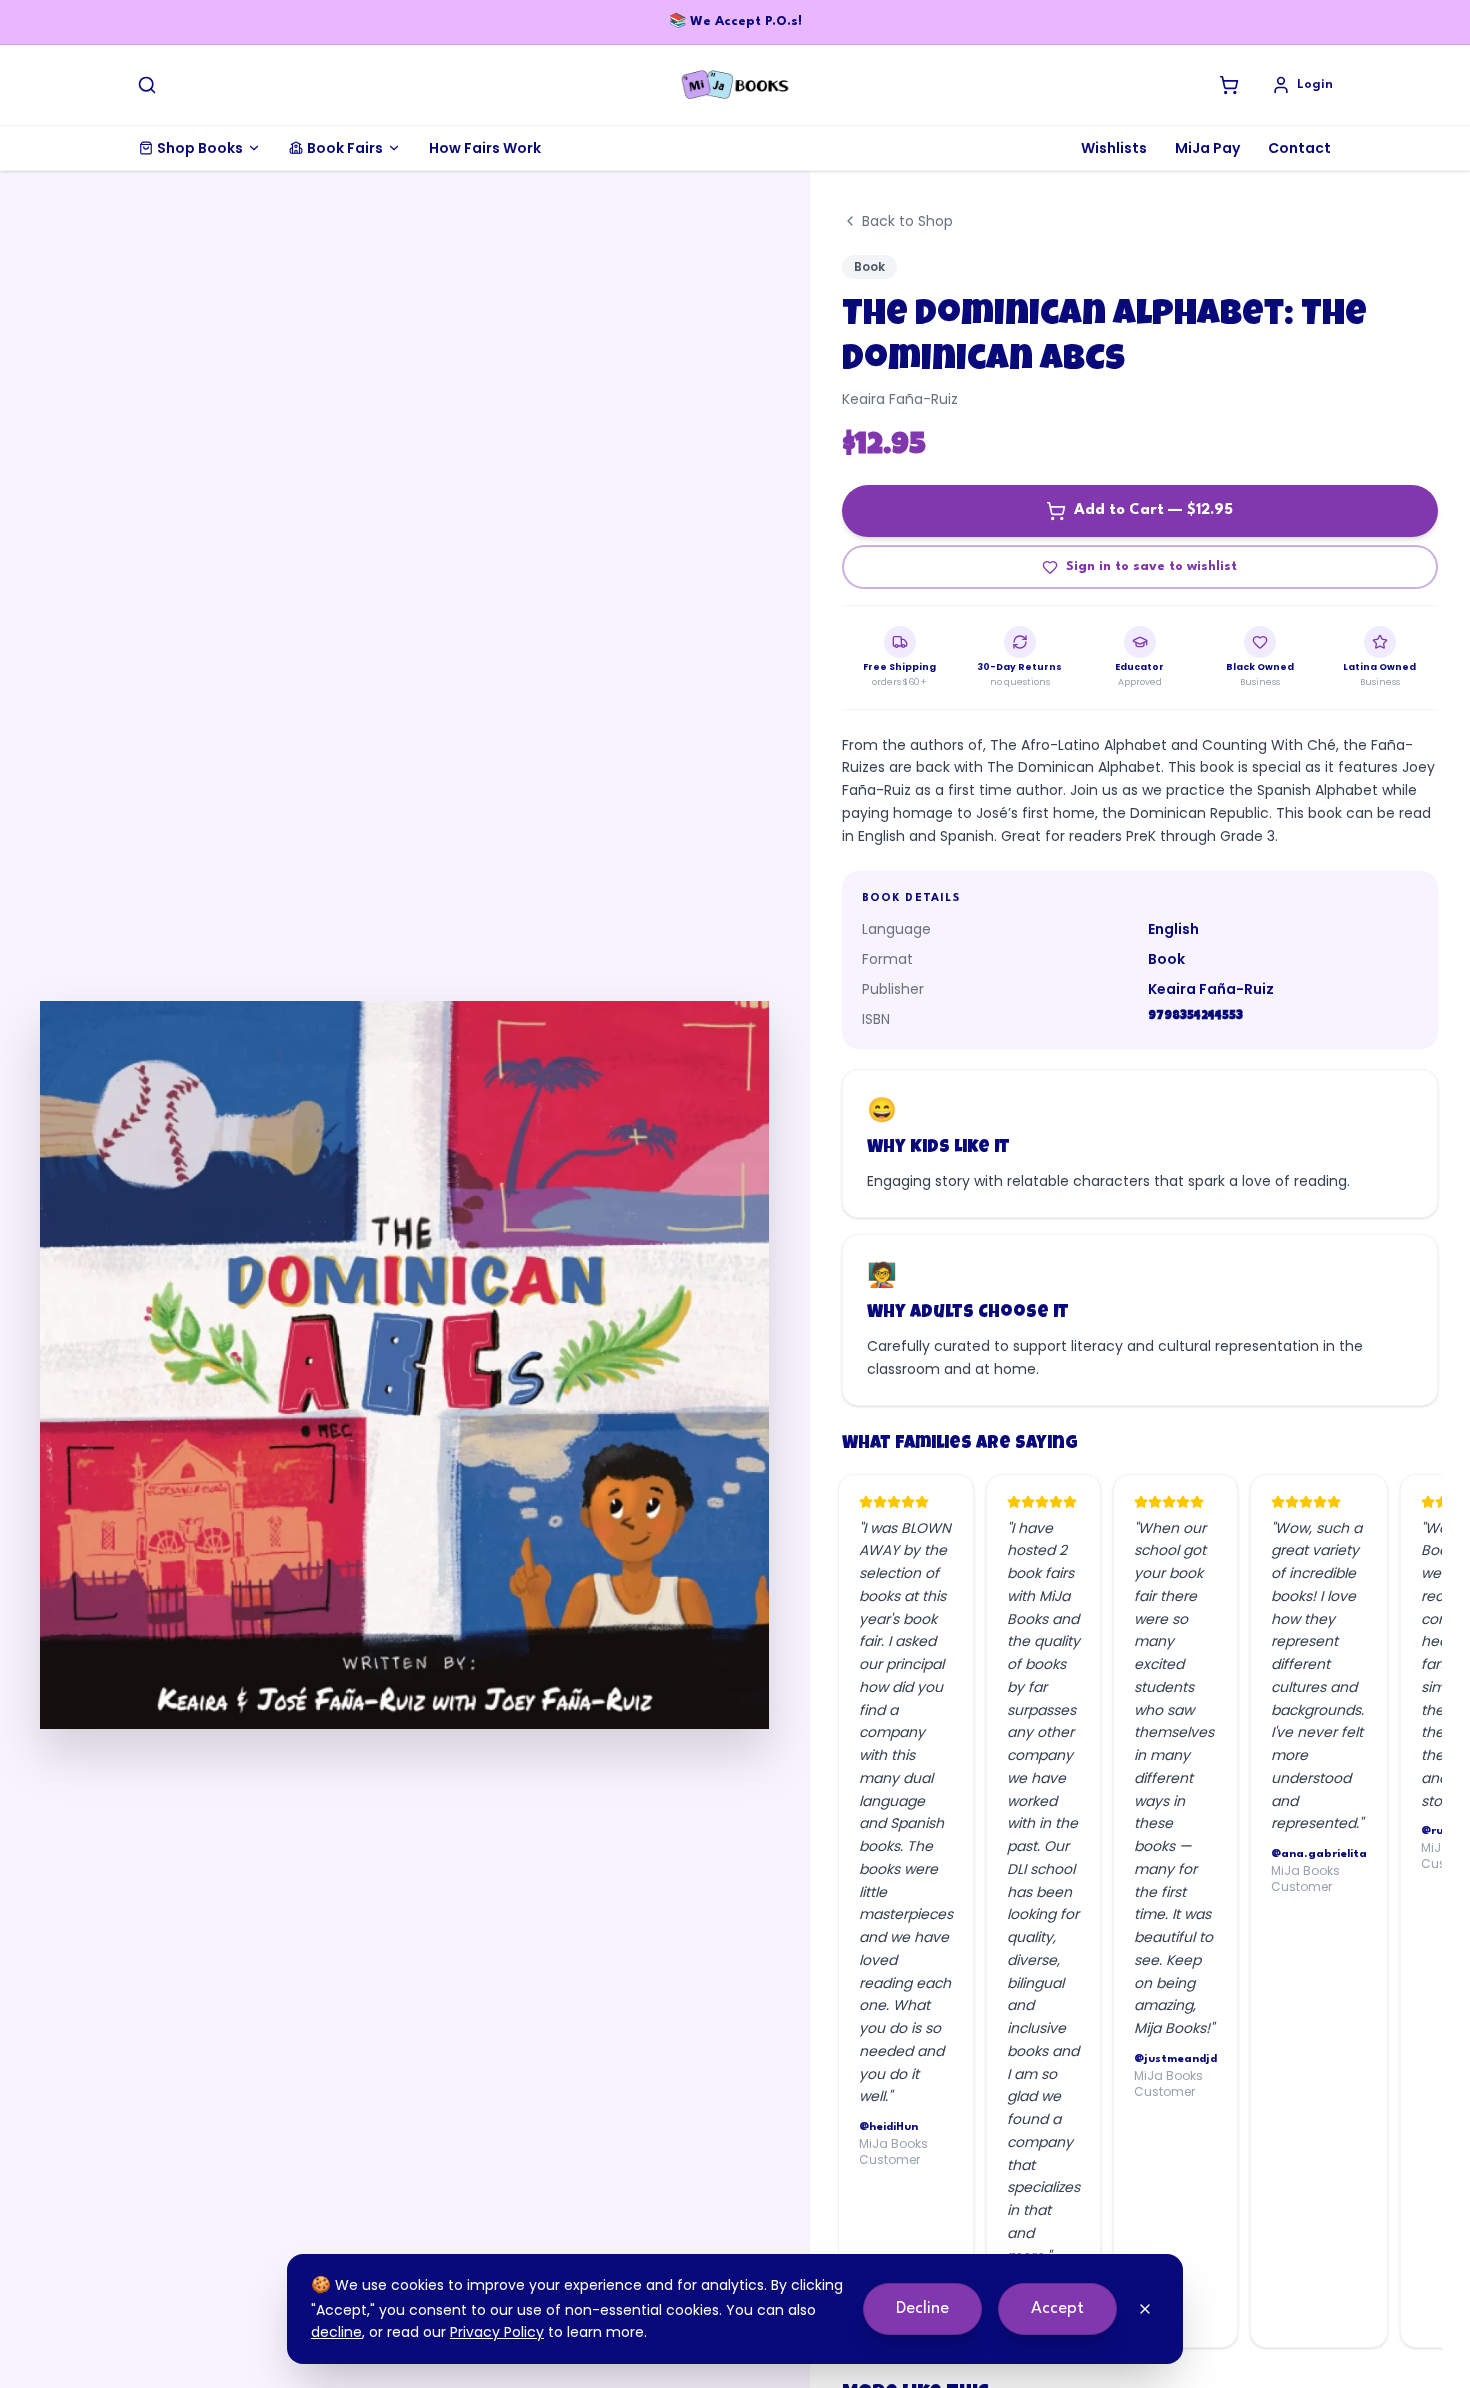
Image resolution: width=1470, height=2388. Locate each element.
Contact (1299, 148)
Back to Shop (907, 221)
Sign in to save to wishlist (1151, 566)
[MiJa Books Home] (735, 85)
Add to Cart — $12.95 (1153, 510)
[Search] (147, 85)
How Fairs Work (485, 148)
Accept (1057, 2308)
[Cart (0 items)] (1229, 85)
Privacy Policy (497, 2332)
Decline (922, 2308)
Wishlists (1114, 148)
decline (336, 2332)
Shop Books (200, 148)
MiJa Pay (1207, 148)
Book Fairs (345, 148)
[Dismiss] (1145, 2309)
